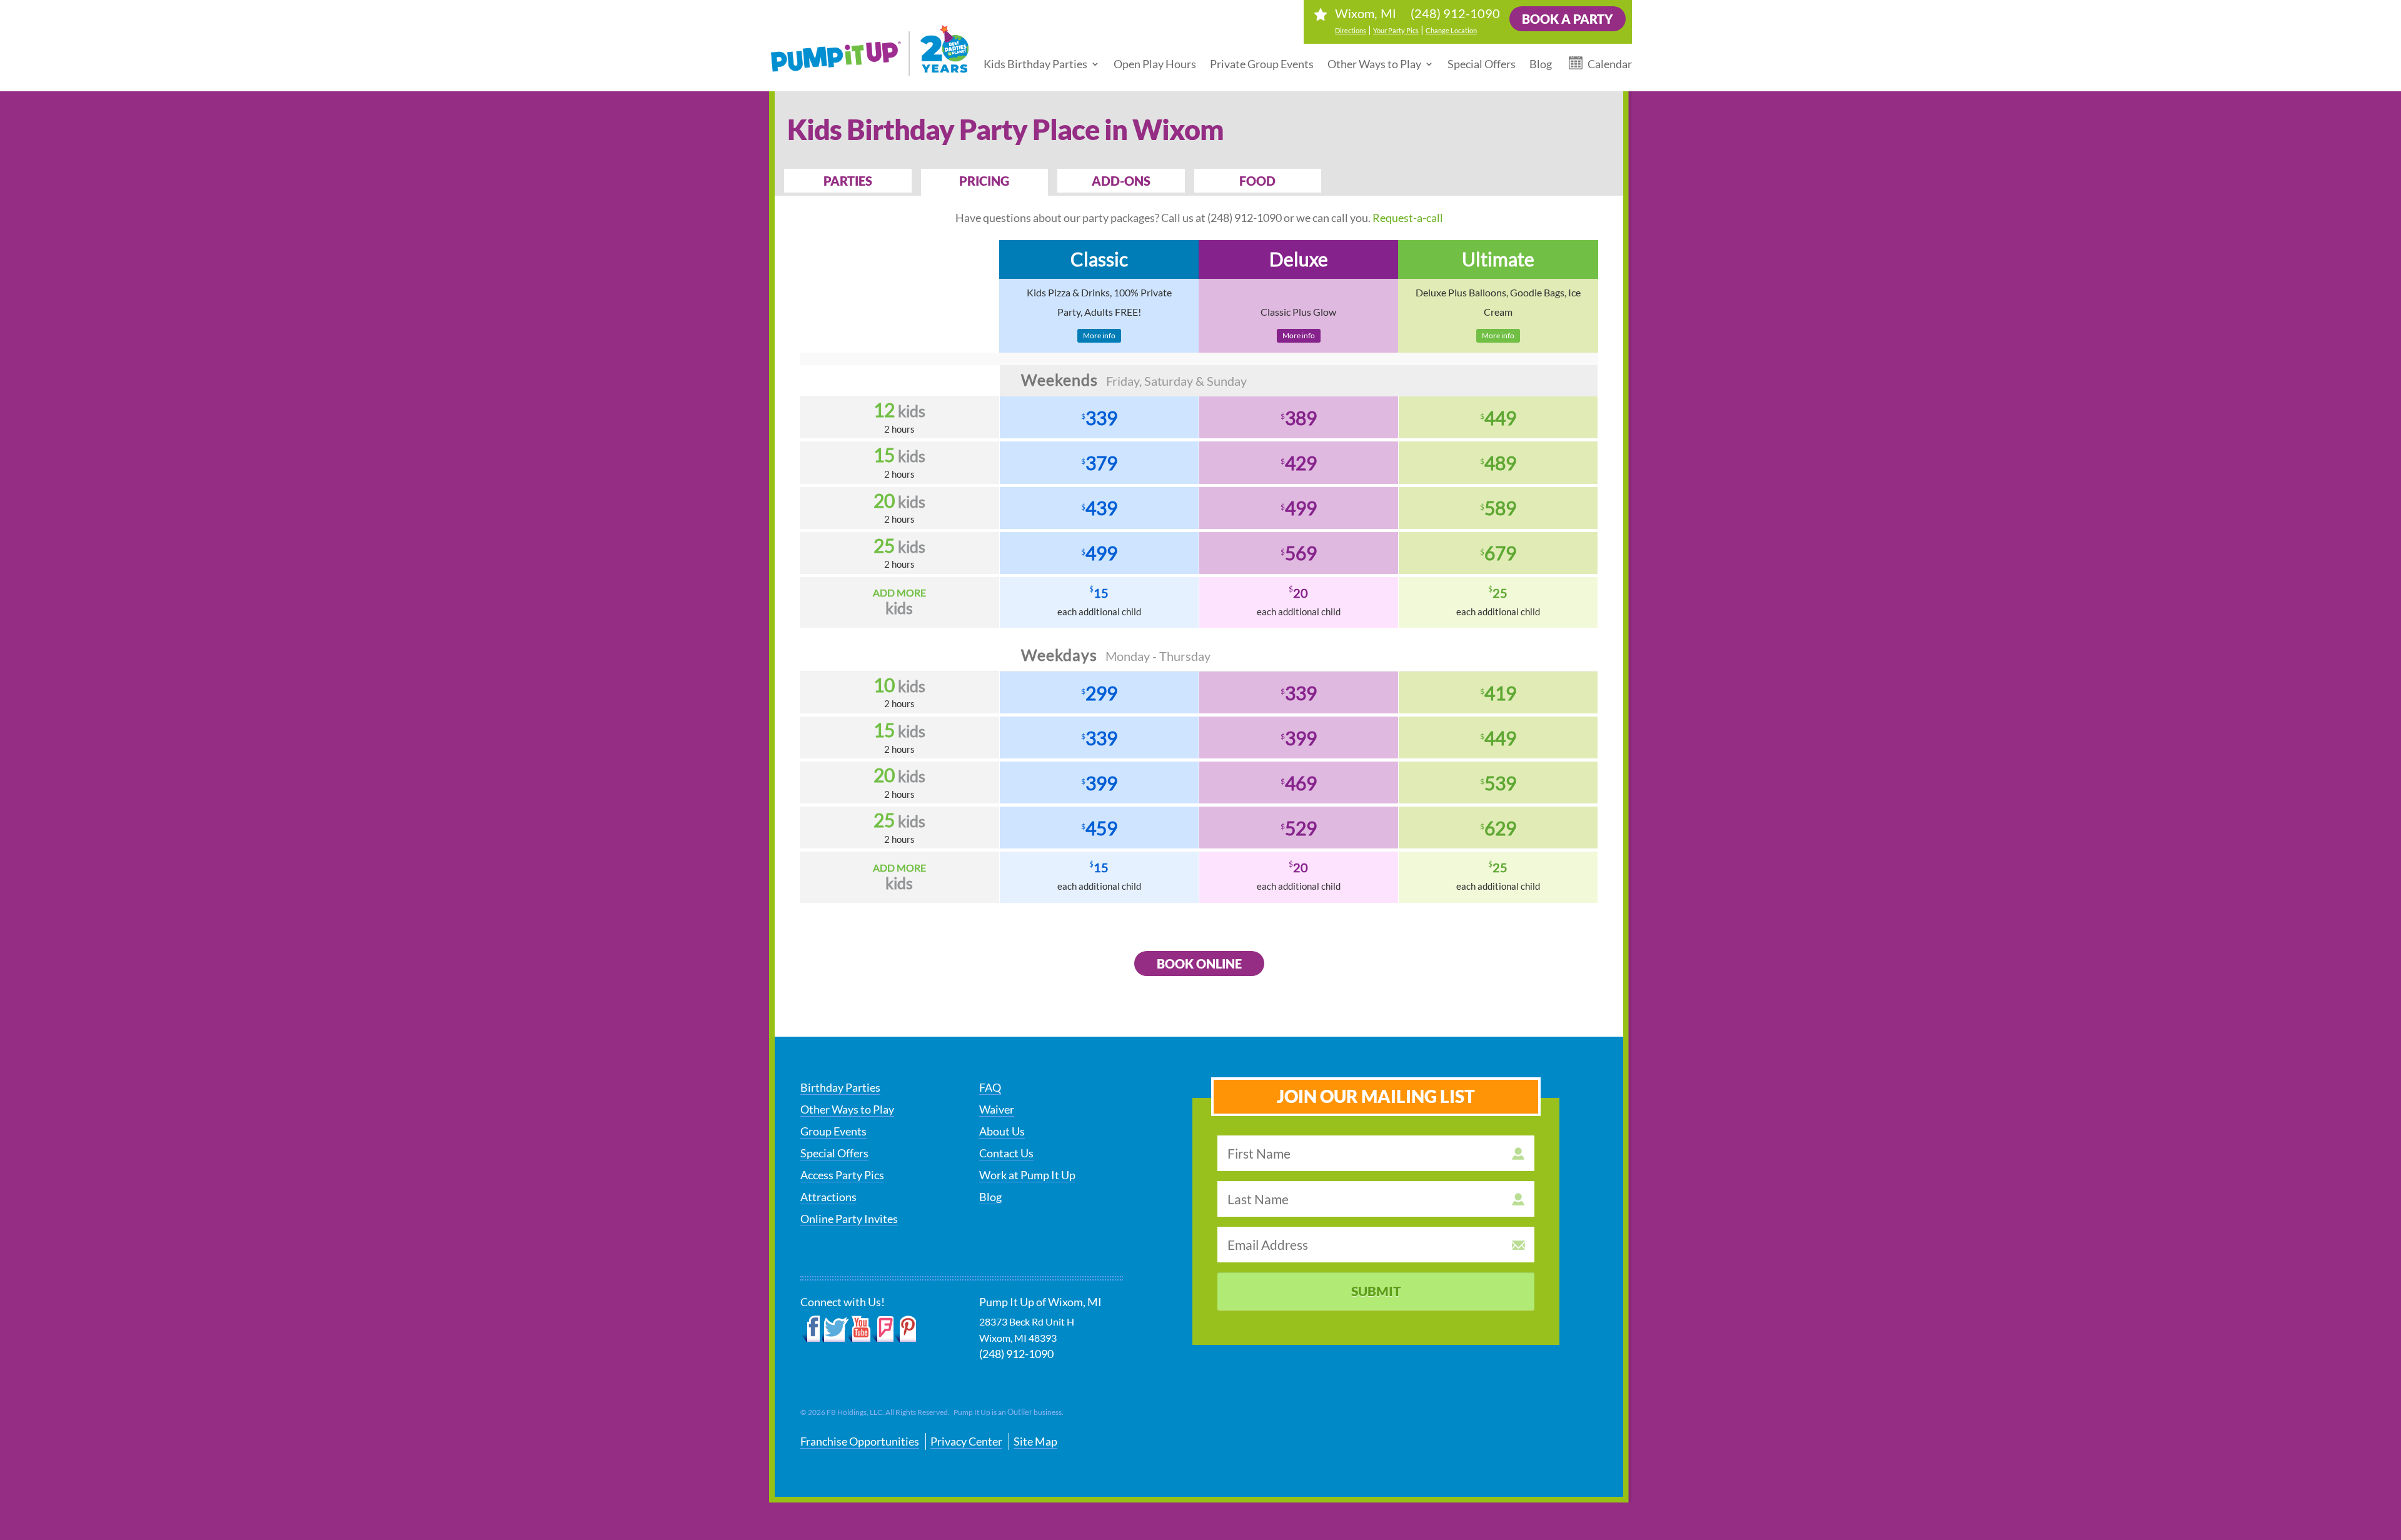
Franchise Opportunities (860, 1441)
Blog (1541, 64)
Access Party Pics (842, 1175)
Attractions (828, 1197)
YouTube (860, 1329)
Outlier (1020, 1412)
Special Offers (1482, 64)
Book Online (1199, 964)
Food (1257, 181)
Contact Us (1006, 1153)
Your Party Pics (1396, 30)
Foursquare (883, 1329)
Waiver (997, 1109)
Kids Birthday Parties (1035, 64)
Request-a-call (1408, 218)
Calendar (1610, 64)
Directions (1351, 30)
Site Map (1035, 1441)
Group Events (833, 1131)
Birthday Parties (840, 1087)
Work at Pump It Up (1027, 1175)
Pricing (984, 181)
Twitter (835, 1329)
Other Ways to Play (1374, 64)
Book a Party (1568, 19)
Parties (848, 181)
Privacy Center (966, 1441)
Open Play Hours (1155, 64)
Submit (1376, 1291)
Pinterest (905, 1329)
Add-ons (1121, 181)
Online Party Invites (849, 1219)
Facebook (811, 1329)
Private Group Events (1262, 64)
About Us (1002, 1131)
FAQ (990, 1087)
